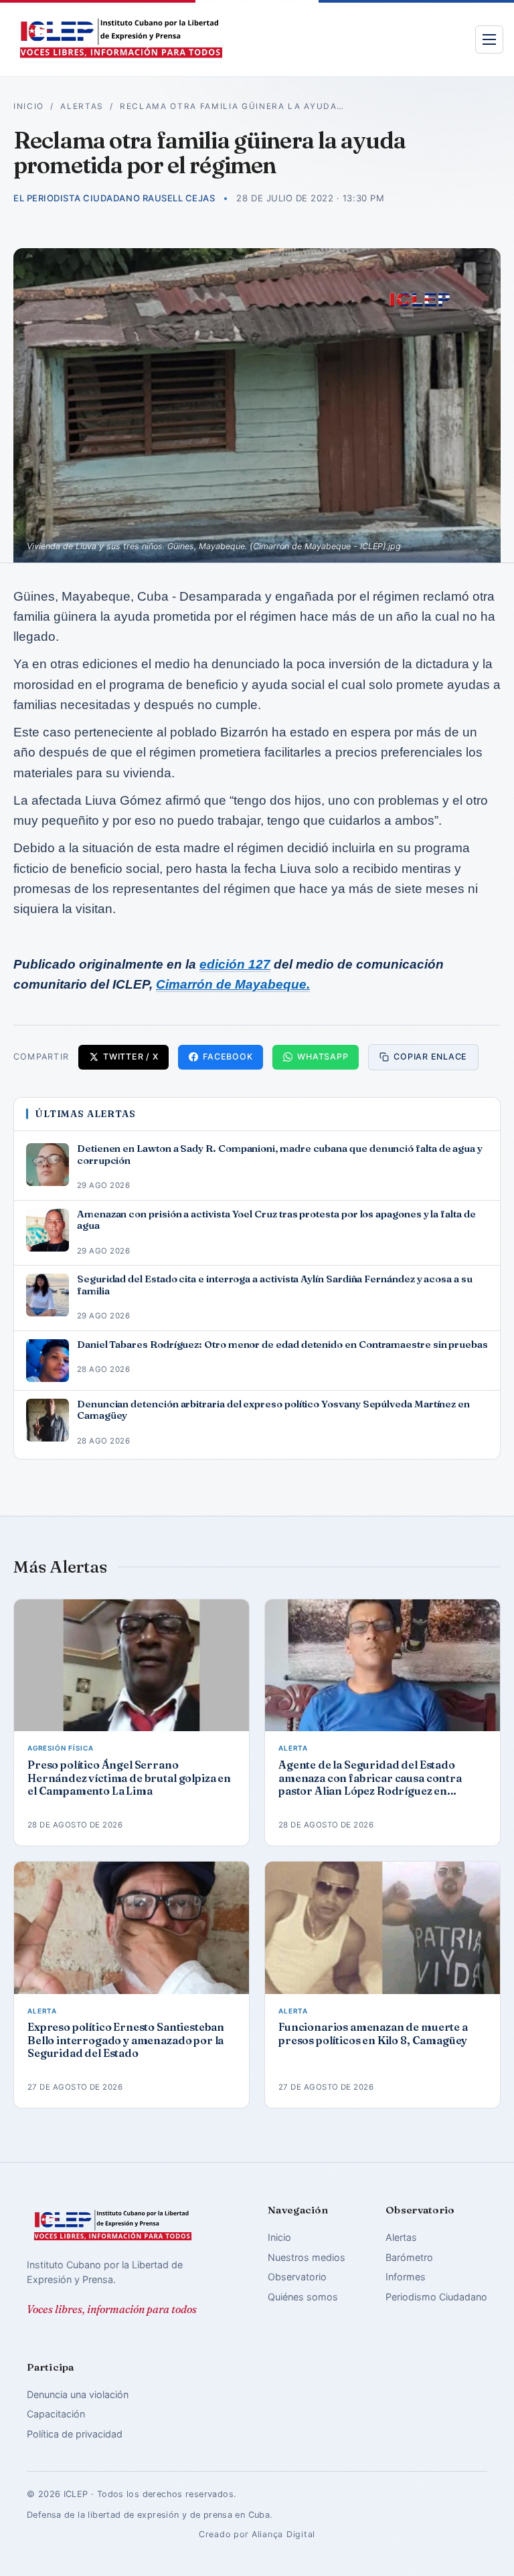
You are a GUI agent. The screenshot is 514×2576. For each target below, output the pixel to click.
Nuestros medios (307, 2257)
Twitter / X (131, 1057)
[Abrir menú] (489, 39)
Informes (406, 2277)
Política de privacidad (75, 2434)
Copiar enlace (430, 1057)
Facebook (228, 1057)
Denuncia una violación (78, 2394)
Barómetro (409, 2257)
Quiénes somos (303, 2297)
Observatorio (297, 2277)
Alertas (82, 106)
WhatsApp (323, 1057)
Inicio (29, 106)
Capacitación (56, 2414)
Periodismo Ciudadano (436, 2297)
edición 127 (235, 964)
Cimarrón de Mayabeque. (233, 984)
